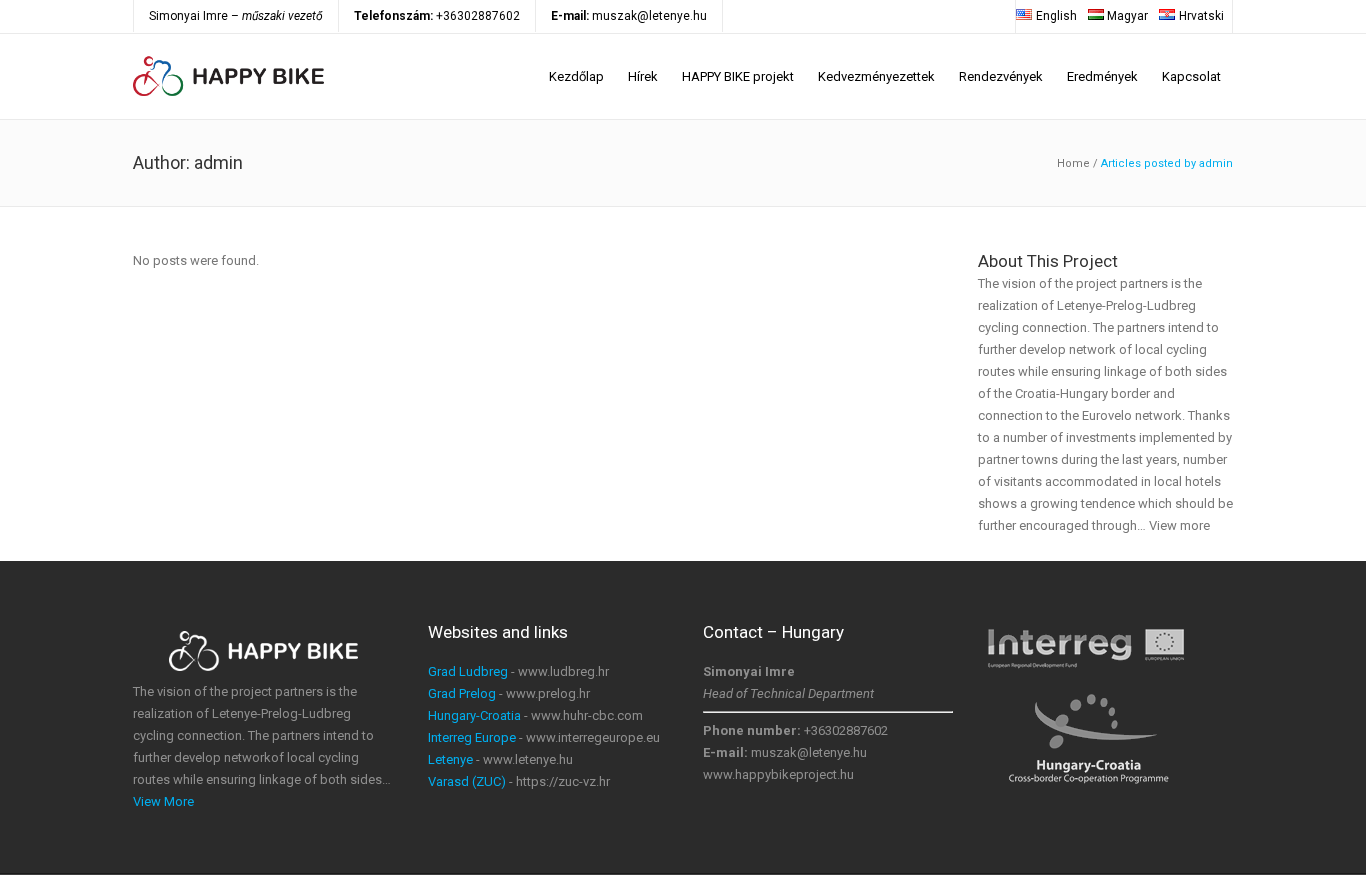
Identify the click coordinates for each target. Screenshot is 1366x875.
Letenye (450, 759)
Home (1073, 163)
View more (1179, 525)
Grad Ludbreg (468, 671)
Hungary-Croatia (474, 715)
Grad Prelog (462, 693)
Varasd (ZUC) (467, 781)
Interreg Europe (472, 737)
